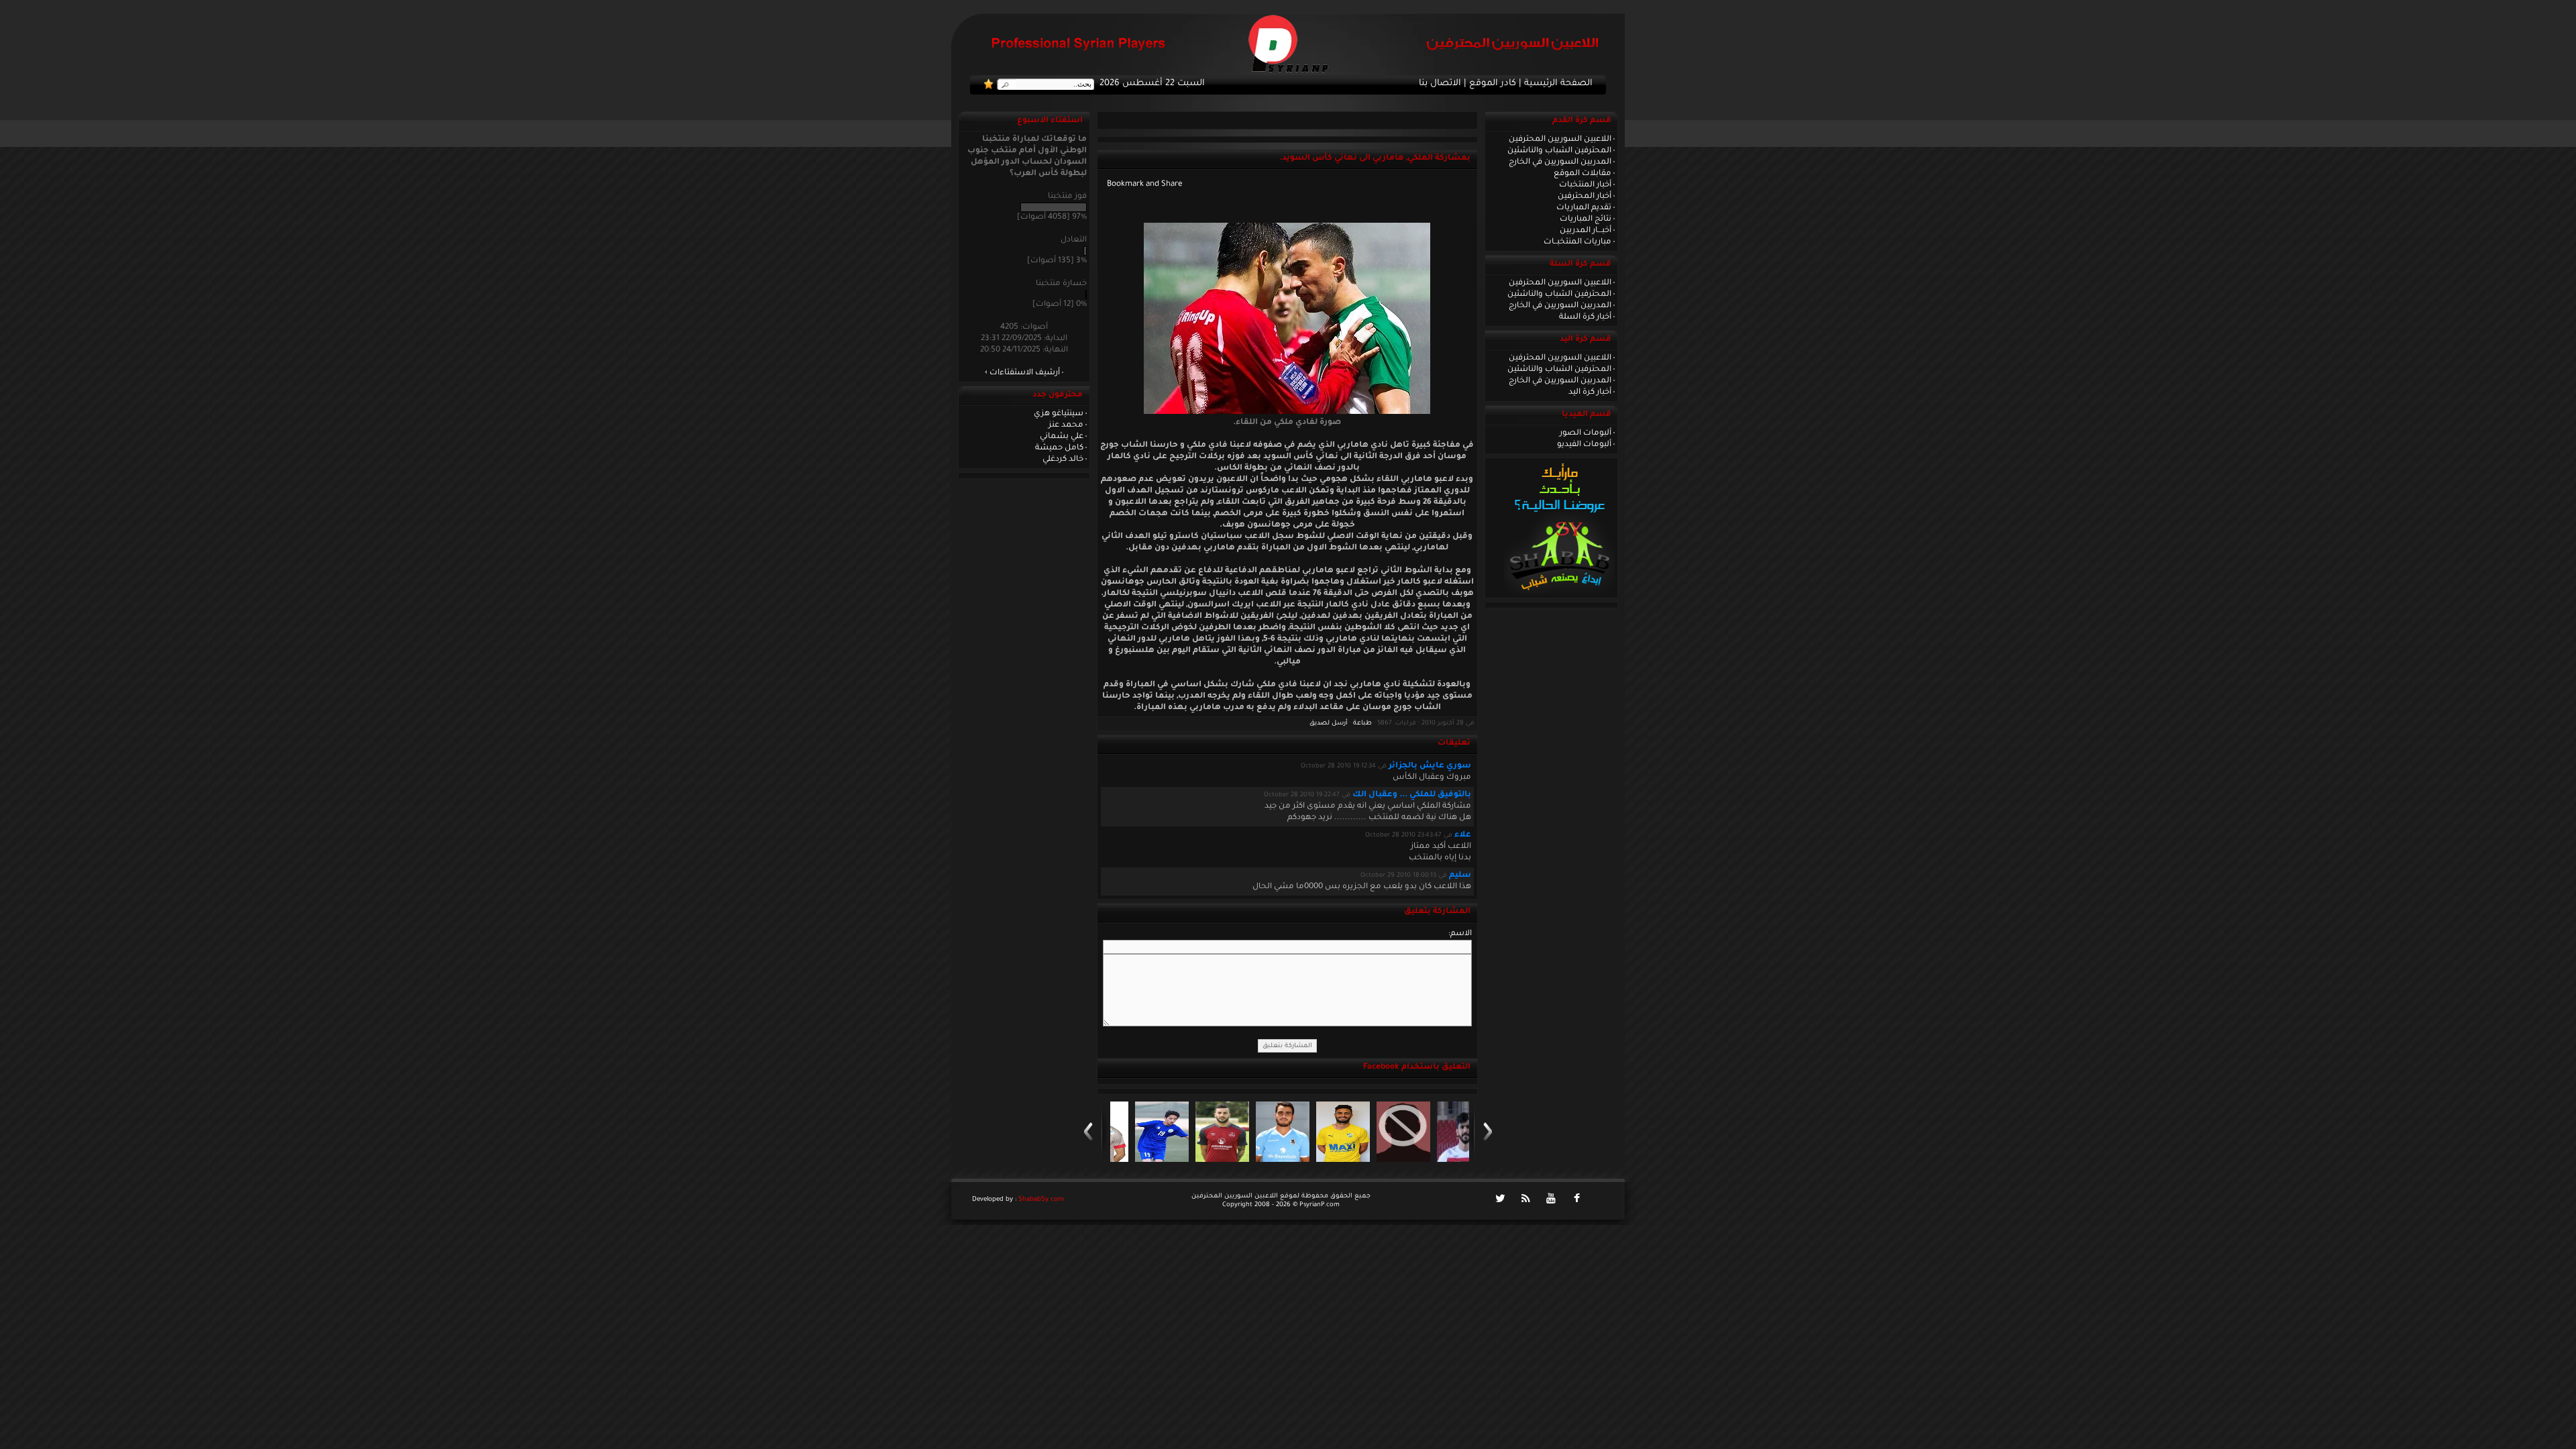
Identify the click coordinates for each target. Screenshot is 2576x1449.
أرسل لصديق (1329, 723)
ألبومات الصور (1586, 433)
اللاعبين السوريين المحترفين (1560, 140)
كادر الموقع (1493, 84)
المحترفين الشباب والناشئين (1559, 151)
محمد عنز (1066, 425)
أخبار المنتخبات (1585, 185)
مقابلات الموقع (1582, 174)
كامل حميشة (1059, 448)
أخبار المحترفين (1585, 197)
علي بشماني (1062, 437)
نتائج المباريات (1586, 219)
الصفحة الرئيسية (1558, 84)
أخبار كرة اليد (1590, 392)
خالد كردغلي (1063, 460)
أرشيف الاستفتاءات (1025, 373)
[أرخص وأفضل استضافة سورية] (1559, 594)
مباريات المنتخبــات (1577, 242)
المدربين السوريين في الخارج (1560, 162)
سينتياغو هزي (1059, 414)
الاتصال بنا (1440, 84)
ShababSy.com (1041, 1200)
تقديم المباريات (1584, 208)
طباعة (1362, 723)
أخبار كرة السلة (1585, 317)
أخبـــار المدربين (1586, 231)
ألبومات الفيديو (1584, 445)
